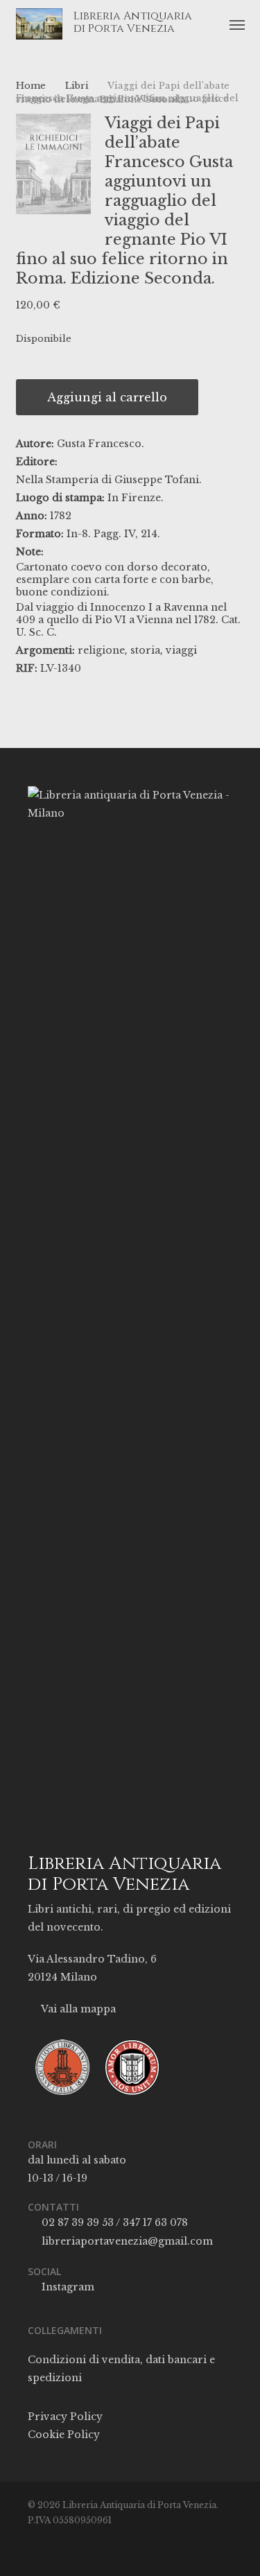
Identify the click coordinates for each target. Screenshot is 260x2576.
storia (145, 650)
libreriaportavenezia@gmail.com (126, 2241)
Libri (77, 86)
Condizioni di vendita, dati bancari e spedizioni (121, 2369)
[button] (237, 24)
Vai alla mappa (77, 2009)
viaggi (181, 650)
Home (31, 86)
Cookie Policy (64, 2435)
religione (101, 650)
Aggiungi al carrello (107, 397)
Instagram (67, 2287)
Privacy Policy (65, 2417)
